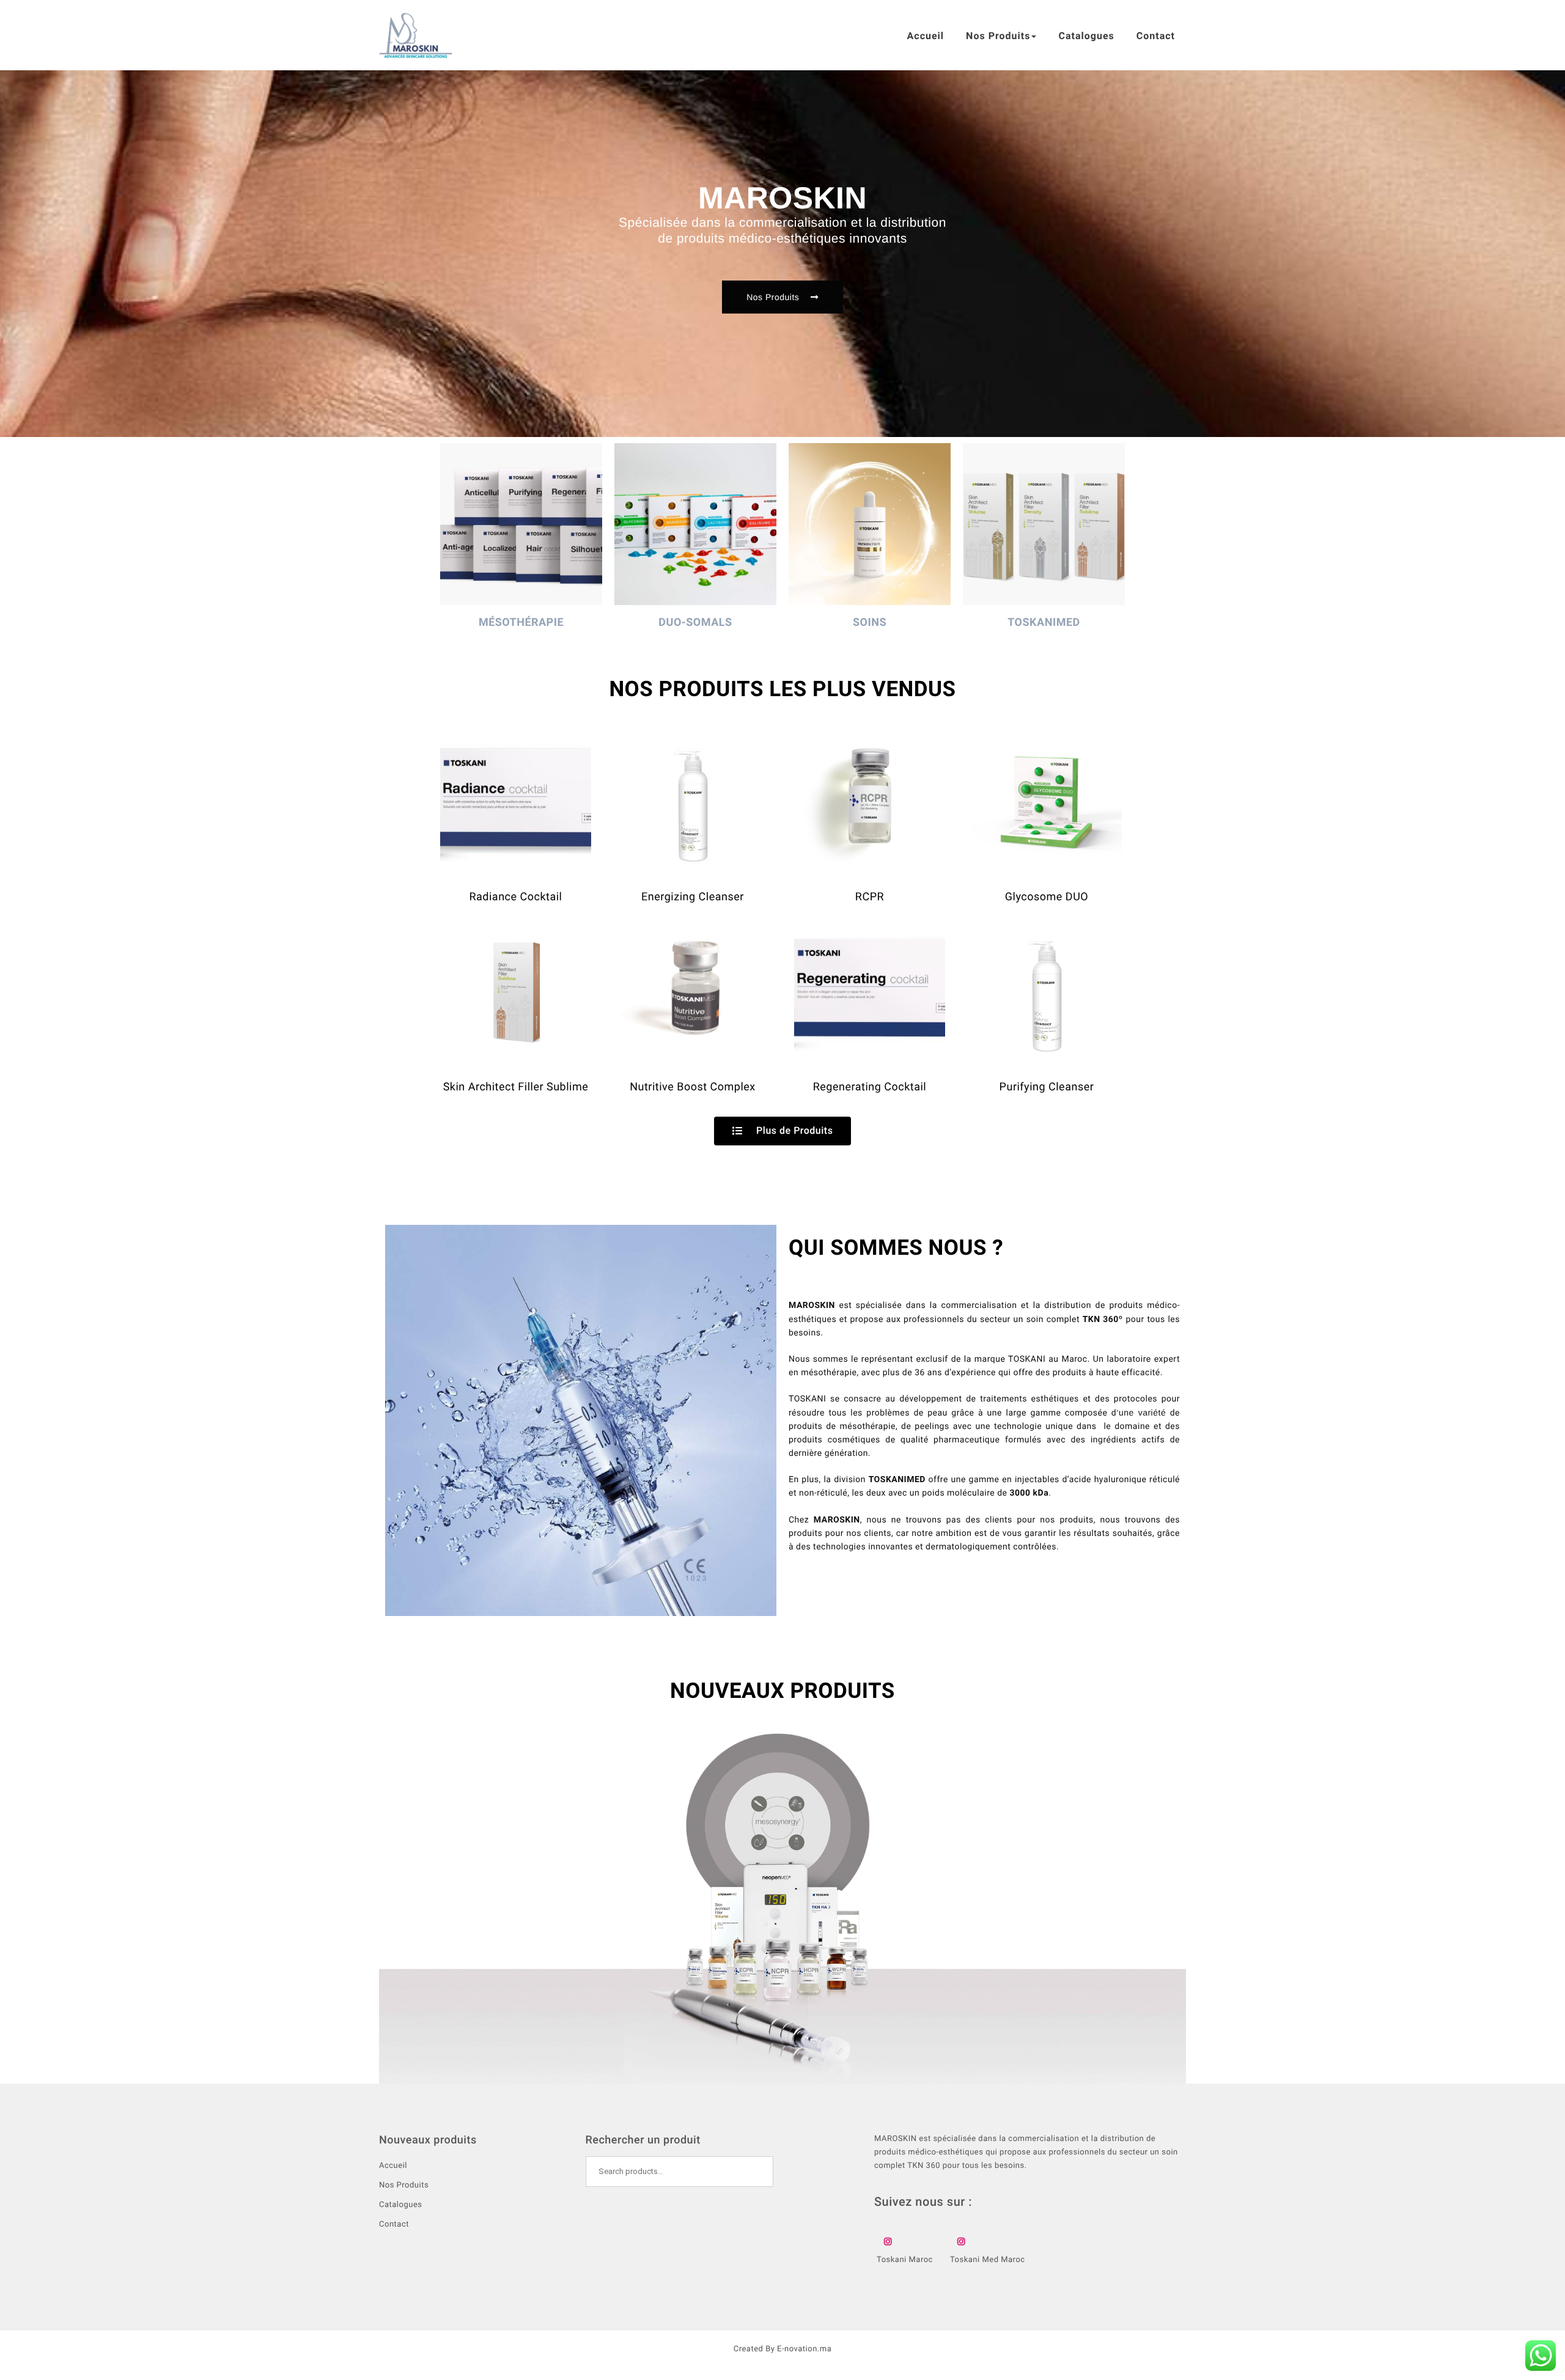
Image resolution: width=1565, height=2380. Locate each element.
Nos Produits (998, 36)
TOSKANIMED (1044, 623)
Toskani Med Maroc (988, 2260)
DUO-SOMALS (695, 623)
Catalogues (1086, 36)
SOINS (870, 623)
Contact (1156, 36)
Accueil (926, 36)
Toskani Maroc (905, 2260)
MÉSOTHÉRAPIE (521, 623)
